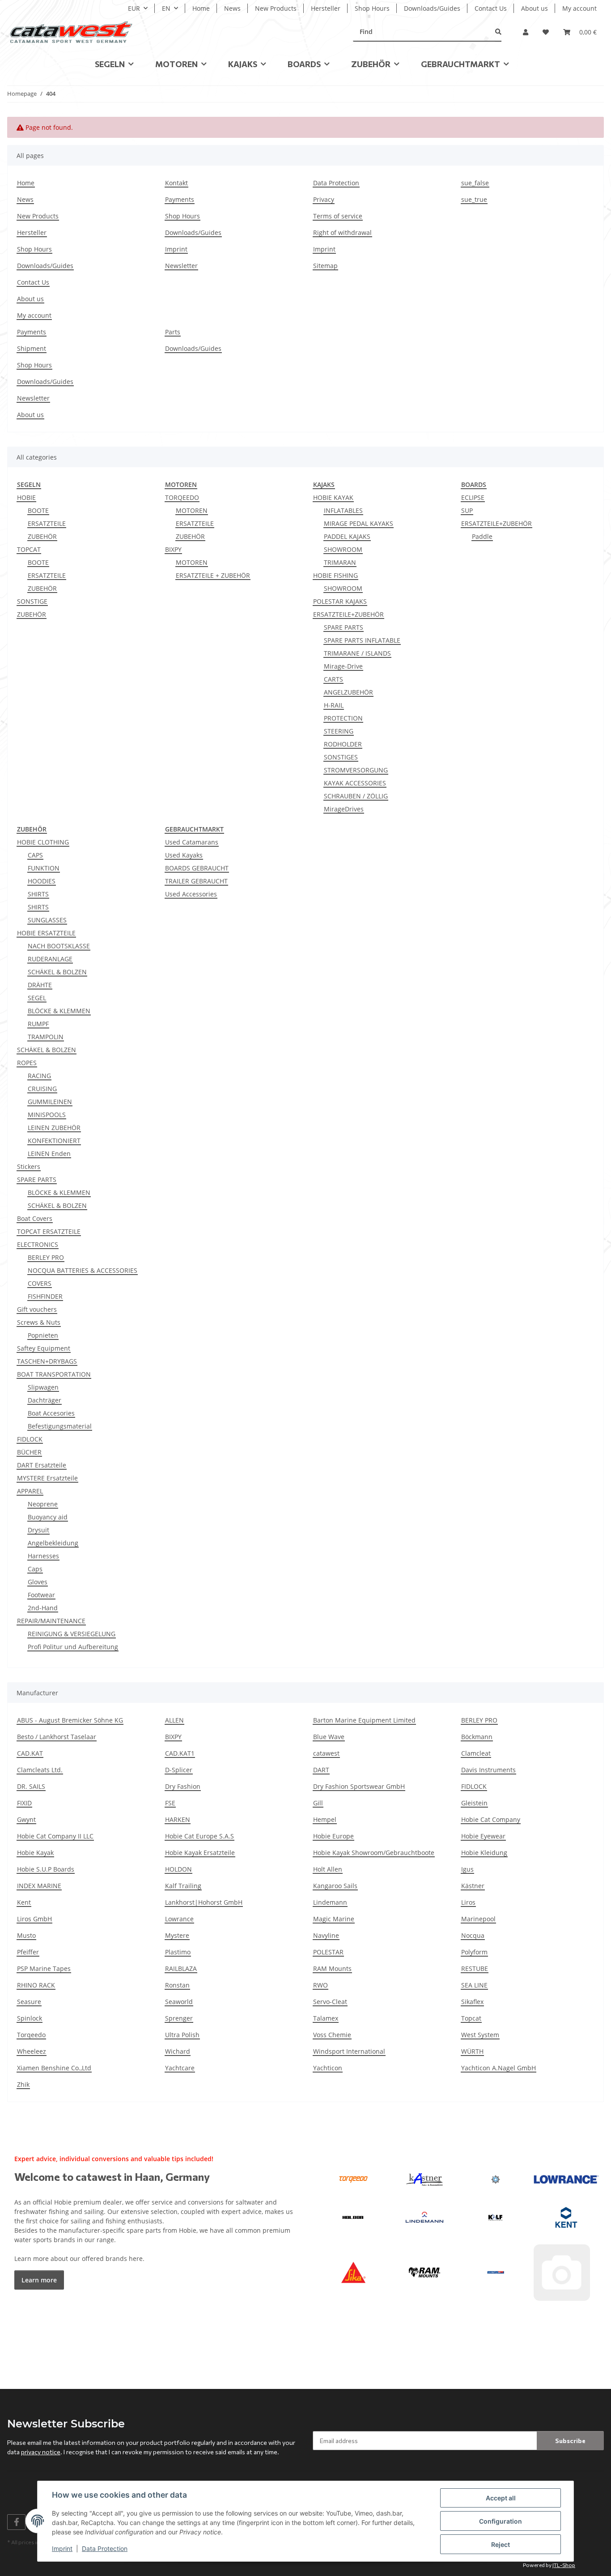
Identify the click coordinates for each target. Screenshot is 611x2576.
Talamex (326, 2018)
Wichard (178, 2051)
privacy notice (41, 2452)
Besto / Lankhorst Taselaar (57, 1737)
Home (201, 8)
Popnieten (43, 1335)
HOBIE (26, 497)
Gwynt (26, 1819)
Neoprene (43, 1504)
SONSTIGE (32, 601)
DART (321, 1770)
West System (480, 2035)
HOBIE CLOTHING (43, 842)
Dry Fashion (183, 1786)
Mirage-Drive (343, 666)
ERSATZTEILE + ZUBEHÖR (213, 575)
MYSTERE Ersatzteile (47, 1478)
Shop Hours (372, 8)
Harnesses (43, 1556)
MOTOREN (192, 510)
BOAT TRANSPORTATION (54, 1374)
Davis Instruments (488, 1770)
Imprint (62, 2548)
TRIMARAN (340, 562)
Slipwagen (43, 1387)
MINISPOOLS (47, 1115)
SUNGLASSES (47, 920)
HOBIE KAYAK (333, 497)
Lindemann (330, 1902)
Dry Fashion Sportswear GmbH (359, 1786)
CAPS (35, 855)
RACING (39, 1076)
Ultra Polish (182, 2035)
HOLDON (178, 1869)
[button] (526, 32)
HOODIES (42, 881)
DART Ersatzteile (42, 1465)
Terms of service (338, 216)
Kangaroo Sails (335, 1886)
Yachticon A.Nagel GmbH (499, 2068)
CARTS (333, 679)
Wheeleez (32, 2051)
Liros (468, 1902)
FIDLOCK (30, 1439)
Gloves (38, 1582)
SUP (467, 510)
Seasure (29, 2002)
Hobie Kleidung (484, 1853)
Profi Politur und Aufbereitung (73, 1647)
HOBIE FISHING (335, 575)
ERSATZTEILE (47, 523)
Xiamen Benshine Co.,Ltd (54, 2068)
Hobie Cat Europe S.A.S (199, 1836)
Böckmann (477, 1737)
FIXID (24, 1803)
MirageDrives (344, 809)
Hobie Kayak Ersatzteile (200, 1853)
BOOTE (38, 510)
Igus (467, 1869)
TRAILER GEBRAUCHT (196, 881)
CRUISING (42, 1089)
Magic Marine (334, 1919)
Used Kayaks (184, 855)
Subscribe (570, 2441)
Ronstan (177, 1985)
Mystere (177, 1935)
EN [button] (166, 8)
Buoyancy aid (48, 1517)
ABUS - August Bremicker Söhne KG (70, 1720)
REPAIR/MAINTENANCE (51, 1621)
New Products (276, 8)
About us (535, 8)
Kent (24, 1902)
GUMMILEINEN (50, 1102)
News (232, 8)
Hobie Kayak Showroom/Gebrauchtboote (374, 1853)
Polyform (474, 1952)
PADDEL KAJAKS (347, 536)
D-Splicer (179, 1770)
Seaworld (179, 2002)
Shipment (32, 348)
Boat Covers (35, 1218)
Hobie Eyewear (483, 1836)
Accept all (501, 2498)
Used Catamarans (192, 842)
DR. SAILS (31, 1786)
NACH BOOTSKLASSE (59, 946)
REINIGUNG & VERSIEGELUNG (72, 1634)
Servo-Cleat (330, 2002)
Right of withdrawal (342, 232)
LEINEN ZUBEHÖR (54, 1128)
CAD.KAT (30, 1753)
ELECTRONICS (38, 1244)
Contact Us (491, 8)
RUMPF (38, 1024)
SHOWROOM (343, 549)
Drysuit (38, 1530)
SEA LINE (474, 1985)
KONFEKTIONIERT (54, 1141)
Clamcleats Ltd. (40, 1770)
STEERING (339, 731)
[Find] (498, 32)
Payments (180, 199)
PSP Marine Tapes (44, 1968)
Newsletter (181, 266)
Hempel (325, 1819)
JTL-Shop (564, 2565)
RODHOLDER (343, 744)
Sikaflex (472, 2002)
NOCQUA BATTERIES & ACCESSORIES (83, 1270)
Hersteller (326, 8)
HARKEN (178, 1819)
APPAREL (30, 1491)
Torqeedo (31, 2035)
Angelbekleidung (53, 1543)
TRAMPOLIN (46, 1037)
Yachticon (328, 2068)
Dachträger (45, 1400)
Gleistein (474, 1803)
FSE (170, 1803)
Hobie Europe (333, 1836)
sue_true (474, 199)
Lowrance (179, 1919)
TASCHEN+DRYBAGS (47, 1361)
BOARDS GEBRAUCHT (197, 868)
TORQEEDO (182, 497)
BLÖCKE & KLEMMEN (59, 1011)
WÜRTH (472, 2051)
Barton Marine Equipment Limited (364, 1720)
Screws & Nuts (39, 1322)
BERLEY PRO (46, 1257)
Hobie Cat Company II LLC (55, 1836)
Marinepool (478, 1919)
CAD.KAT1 (180, 1753)
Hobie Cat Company (491, 1819)
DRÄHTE (40, 985)
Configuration (501, 2521)
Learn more (39, 2280)
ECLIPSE (473, 497)
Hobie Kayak (35, 1853)
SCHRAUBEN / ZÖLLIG (356, 796)
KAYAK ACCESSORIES (355, 783)
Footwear (41, 1595)
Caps (35, 1569)
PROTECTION (343, 718)
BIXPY (173, 549)
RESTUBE (475, 1968)
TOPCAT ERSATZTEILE (49, 1231)
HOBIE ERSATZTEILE (46, 933)
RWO (320, 1985)
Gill (318, 1803)
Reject (501, 2544)
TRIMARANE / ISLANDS (357, 653)
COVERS (40, 1283)
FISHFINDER (45, 1296)
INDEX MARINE (39, 1886)
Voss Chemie (332, 2035)
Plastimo (178, 1952)
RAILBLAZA (181, 1968)
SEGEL (37, 998)
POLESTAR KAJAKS (340, 601)
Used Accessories (191, 894)
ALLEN (174, 1720)
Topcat (471, 2018)
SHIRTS (38, 894)
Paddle (482, 536)
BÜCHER (29, 1452)
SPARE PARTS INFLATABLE (362, 640)
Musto (26, 1935)
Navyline (326, 1935)
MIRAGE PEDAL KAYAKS (359, 523)
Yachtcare (180, 2068)
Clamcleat (476, 1753)
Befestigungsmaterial (60, 1426)
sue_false (475, 183)
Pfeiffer (28, 1952)
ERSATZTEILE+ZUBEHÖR (348, 614)
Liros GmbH (34, 1919)
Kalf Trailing (183, 1886)
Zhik (23, 2084)
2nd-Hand (43, 1608)
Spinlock (30, 2018)
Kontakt (176, 183)
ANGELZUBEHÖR (348, 692)
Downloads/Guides (432, 8)
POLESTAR (328, 1952)
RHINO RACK (36, 1985)
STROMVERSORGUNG (356, 770)
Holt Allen (328, 1869)
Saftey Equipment (44, 1348)
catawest (326, 1753)
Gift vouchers (37, 1309)
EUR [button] (134, 8)
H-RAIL (334, 705)
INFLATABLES (343, 510)
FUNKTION (44, 868)
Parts (173, 332)
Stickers (29, 1166)
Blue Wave (329, 1737)
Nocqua (473, 1935)
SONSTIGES (341, 757)
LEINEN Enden (49, 1154)
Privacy (324, 199)
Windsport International (349, 2051)
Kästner (473, 1886)
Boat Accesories (51, 1413)
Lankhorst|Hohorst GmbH (204, 1902)
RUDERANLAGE (50, 959)
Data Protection (105, 2548)
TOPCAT (29, 549)
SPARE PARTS (344, 627)
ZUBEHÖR (42, 536)
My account (579, 8)
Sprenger (179, 2018)
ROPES (27, 1063)
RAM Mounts (332, 1968)
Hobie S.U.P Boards (46, 1869)
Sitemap (325, 266)
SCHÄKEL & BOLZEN (57, 972)
